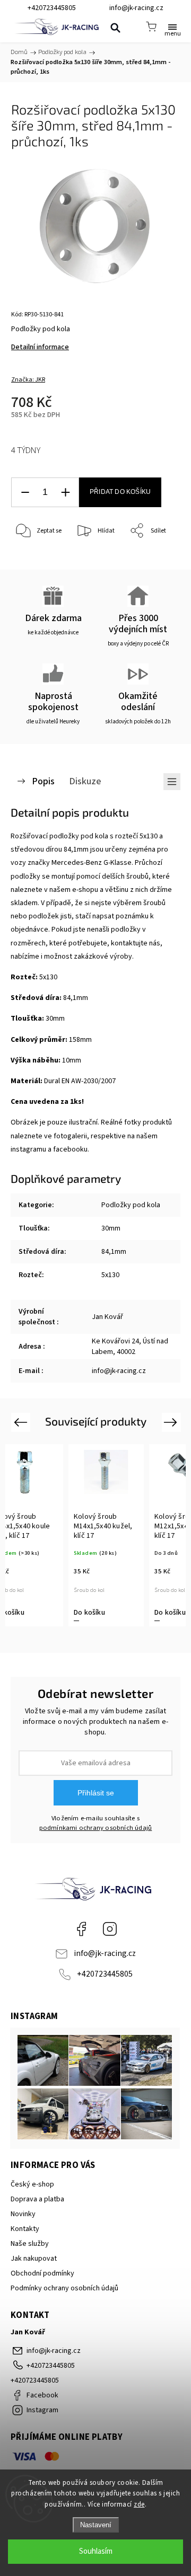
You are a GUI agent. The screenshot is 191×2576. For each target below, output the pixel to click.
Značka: (28, 380)
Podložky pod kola (131, 1205)
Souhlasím (96, 2551)
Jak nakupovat (34, 2259)
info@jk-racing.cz (105, 1953)
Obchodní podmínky (42, 2273)
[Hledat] (115, 28)
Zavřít (157, 558)
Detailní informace (40, 347)
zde (139, 2504)
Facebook (81, 1929)
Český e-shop (32, 2184)
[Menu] (172, 26)
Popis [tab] (43, 781)
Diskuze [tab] (85, 781)
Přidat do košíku (120, 492)
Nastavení (96, 2525)
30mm (111, 1228)
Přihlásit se (96, 1793)
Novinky (23, 2214)
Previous (22, 1422)
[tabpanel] (106, 1535)
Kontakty (25, 2229)
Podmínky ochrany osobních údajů (64, 2288)
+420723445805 (105, 1974)
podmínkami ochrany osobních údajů (96, 1828)
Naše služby (30, 2244)
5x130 (110, 1275)
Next (172, 1422)
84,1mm (114, 1252)
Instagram (110, 1929)
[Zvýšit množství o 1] (65, 493)
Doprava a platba (37, 2199)
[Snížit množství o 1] (25, 493)
